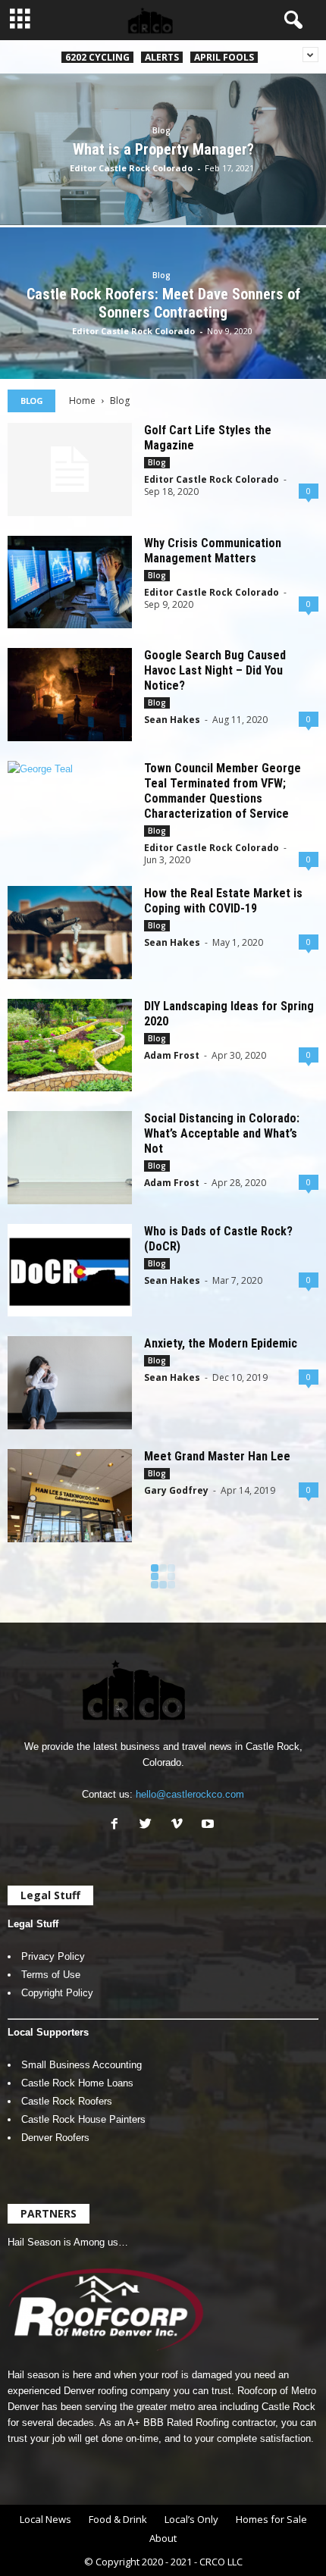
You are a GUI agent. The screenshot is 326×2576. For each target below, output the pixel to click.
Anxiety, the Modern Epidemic (221, 1343)
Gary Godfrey (176, 1490)
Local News (45, 2519)
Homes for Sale (271, 2519)
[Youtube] (210, 1825)
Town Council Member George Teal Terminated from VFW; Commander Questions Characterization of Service (223, 791)
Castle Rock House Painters (83, 2119)
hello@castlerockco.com (190, 1794)
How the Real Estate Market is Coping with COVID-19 (223, 901)
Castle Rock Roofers (67, 2101)
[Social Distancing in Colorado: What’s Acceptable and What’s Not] (70, 1158)
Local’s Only (191, 2519)
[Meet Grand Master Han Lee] (70, 1496)
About (163, 2538)
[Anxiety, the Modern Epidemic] (70, 1383)
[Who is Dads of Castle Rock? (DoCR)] (70, 1271)
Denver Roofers (55, 2138)
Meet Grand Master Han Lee (217, 1456)
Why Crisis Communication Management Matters (213, 551)
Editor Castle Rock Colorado (131, 168)
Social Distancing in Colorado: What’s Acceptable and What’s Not (222, 1133)
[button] (290, 20)
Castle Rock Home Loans (77, 2083)
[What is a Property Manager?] (163, 182)
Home (82, 401)
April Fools (224, 57)
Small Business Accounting (81, 2065)
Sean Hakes (172, 720)
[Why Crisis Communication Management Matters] (70, 582)
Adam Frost (172, 1055)
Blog (161, 130)
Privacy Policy (53, 1956)
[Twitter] (149, 1825)
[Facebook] (118, 1825)
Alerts (162, 57)
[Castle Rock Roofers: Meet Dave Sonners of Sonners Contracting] (163, 355)
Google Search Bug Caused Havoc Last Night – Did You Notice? (215, 670)
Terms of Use (51, 1975)
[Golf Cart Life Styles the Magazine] (70, 470)
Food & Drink (118, 2519)
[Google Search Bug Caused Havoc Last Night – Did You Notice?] (70, 695)
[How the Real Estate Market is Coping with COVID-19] (70, 933)
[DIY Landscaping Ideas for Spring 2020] (70, 1045)
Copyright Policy (57, 1993)
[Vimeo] (180, 1825)
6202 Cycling (97, 57)
